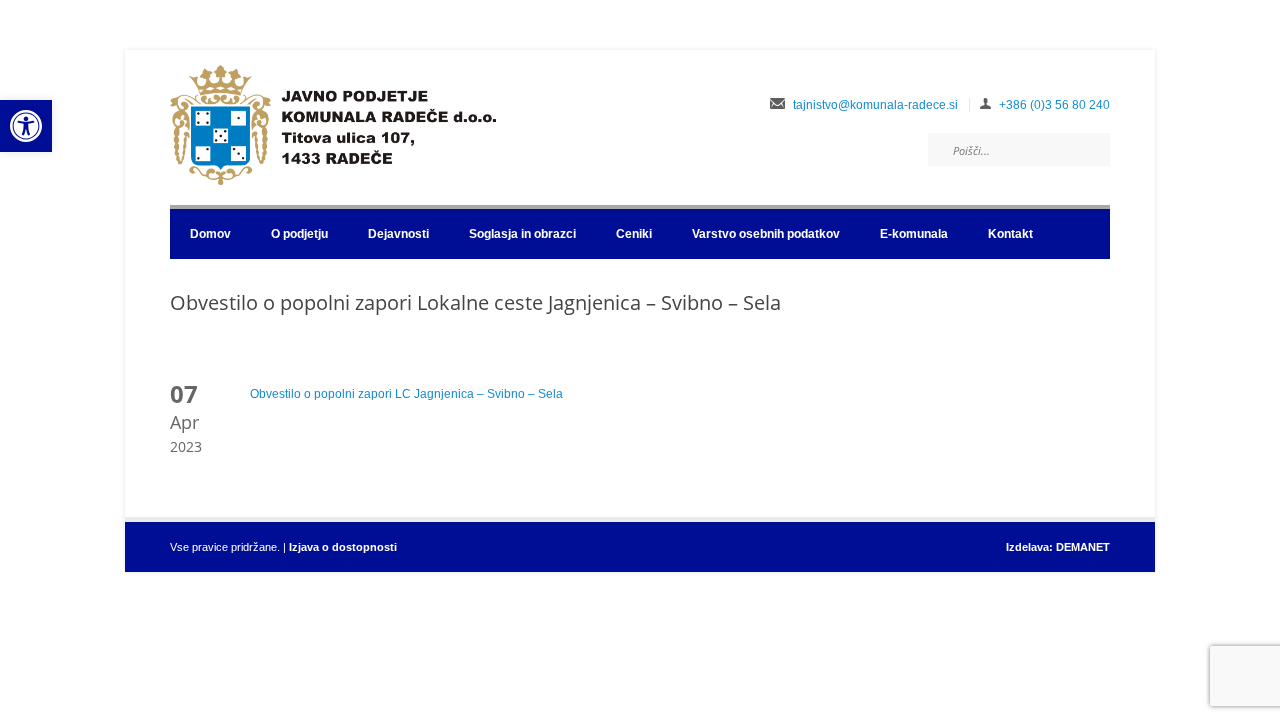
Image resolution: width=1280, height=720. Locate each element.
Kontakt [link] (1010, 234)
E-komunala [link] (914, 234)
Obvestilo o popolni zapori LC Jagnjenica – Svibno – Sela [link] (406, 394)
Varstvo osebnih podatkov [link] (766, 234)
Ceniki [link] (634, 234)
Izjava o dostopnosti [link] (343, 547)
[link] (26, 126)
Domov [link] (210, 234)
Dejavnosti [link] (398, 234)
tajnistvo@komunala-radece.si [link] (875, 105)
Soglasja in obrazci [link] (522, 234)
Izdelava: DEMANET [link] (1058, 547)
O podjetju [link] (299, 234)
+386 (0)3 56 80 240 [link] (1054, 105)
